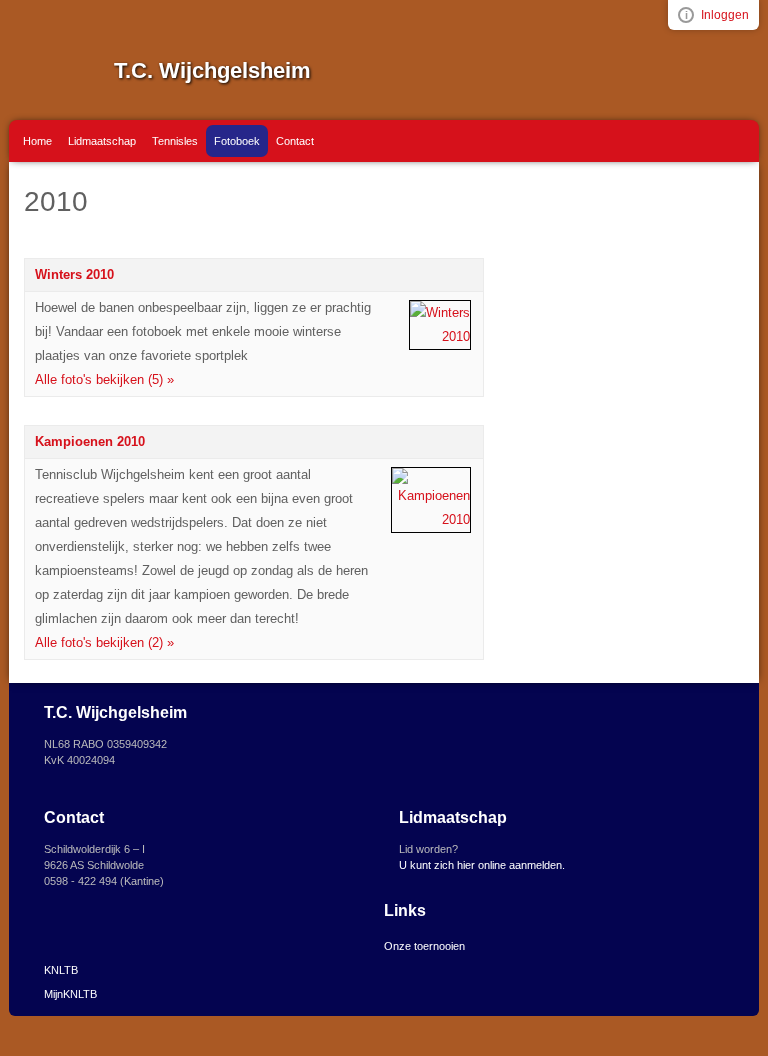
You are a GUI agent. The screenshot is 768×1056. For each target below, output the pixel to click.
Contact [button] (295, 141)
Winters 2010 (74, 274)
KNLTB (61, 970)
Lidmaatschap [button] (102, 141)
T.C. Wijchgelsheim (212, 70)
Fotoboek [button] (237, 141)
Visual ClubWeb (686, 15)
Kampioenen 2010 (90, 441)
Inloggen (725, 15)
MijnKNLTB (70, 994)
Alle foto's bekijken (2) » (104, 642)
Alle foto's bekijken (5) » (104, 379)
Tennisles (175, 141)
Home (37, 141)
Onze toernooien (424, 946)
